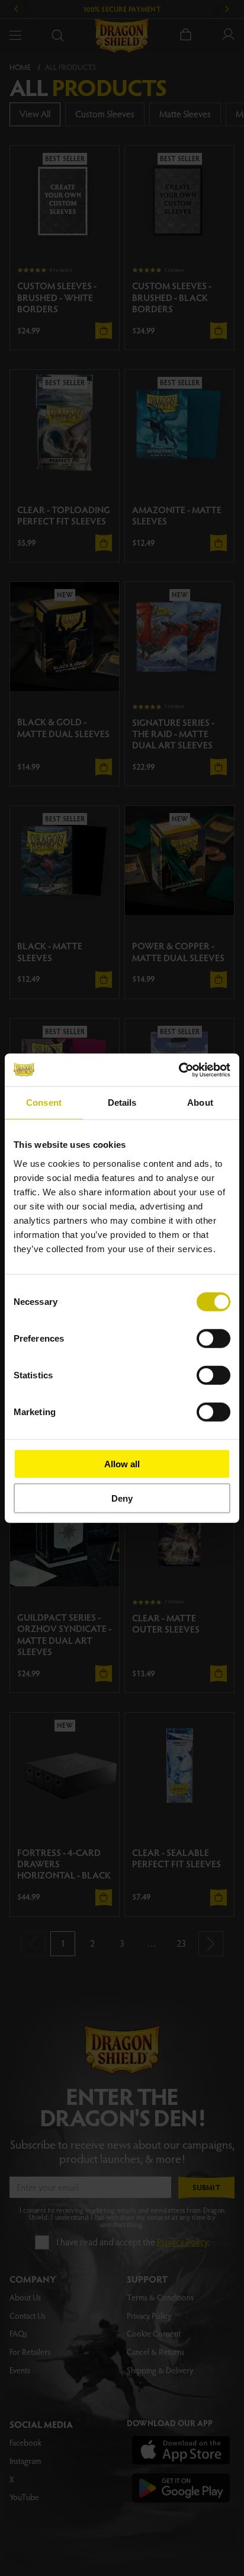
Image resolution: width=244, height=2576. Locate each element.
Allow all (122, 1463)
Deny (122, 1498)
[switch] (213, 1338)
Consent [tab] (44, 1103)
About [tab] (200, 1103)
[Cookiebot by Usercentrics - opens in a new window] (179, 1070)
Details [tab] (122, 1103)
